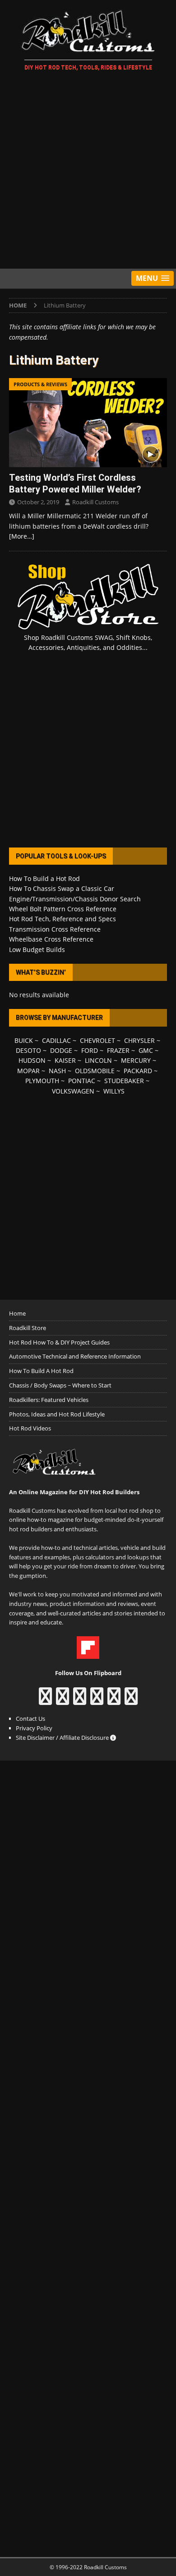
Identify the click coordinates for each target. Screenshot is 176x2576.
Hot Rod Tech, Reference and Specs (63, 919)
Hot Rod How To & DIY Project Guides (59, 1342)
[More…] (22, 536)
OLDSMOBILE (95, 1071)
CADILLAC (56, 1040)
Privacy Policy (34, 1728)
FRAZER (118, 1050)
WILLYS (114, 1091)
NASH (57, 1071)
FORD (90, 1050)
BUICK (24, 1040)
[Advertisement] (88, 171)
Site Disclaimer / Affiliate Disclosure (63, 1738)
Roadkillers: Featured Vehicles (49, 1400)
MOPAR (28, 1071)
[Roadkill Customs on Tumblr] (97, 1700)
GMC (146, 1050)
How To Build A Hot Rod (41, 1371)
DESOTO (28, 1050)
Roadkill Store (28, 1328)
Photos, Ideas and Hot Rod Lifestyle (57, 1414)
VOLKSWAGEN (73, 1091)
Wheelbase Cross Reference (51, 939)
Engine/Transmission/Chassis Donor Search (75, 899)
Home (17, 1313)
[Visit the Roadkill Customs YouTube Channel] (131, 1700)
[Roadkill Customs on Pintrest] (80, 1700)
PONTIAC (82, 1081)
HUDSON (32, 1060)
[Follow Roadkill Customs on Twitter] (114, 1700)
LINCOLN (98, 1060)
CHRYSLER (139, 1040)
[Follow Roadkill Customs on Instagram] (63, 1700)
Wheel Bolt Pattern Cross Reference (63, 909)
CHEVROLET (97, 1040)
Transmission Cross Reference (55, 929)
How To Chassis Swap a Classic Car (62, 888)
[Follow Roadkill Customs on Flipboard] (88, 1654)
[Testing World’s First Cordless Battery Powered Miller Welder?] (88, 423)
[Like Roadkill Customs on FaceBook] (45, 1700)
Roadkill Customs (95, 502)
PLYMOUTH (42, 1081)
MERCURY (136, 1060)
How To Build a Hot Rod (44, 878)
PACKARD (138, 1071)
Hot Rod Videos (30, 1428)
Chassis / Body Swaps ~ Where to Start (60, 1385)
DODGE (61, 1050)
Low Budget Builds (37, 949)
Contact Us (30, 1719)
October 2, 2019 (38, 502)
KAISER (65, 1060)
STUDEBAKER (124, 1081)
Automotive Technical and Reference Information (75, 1356)
